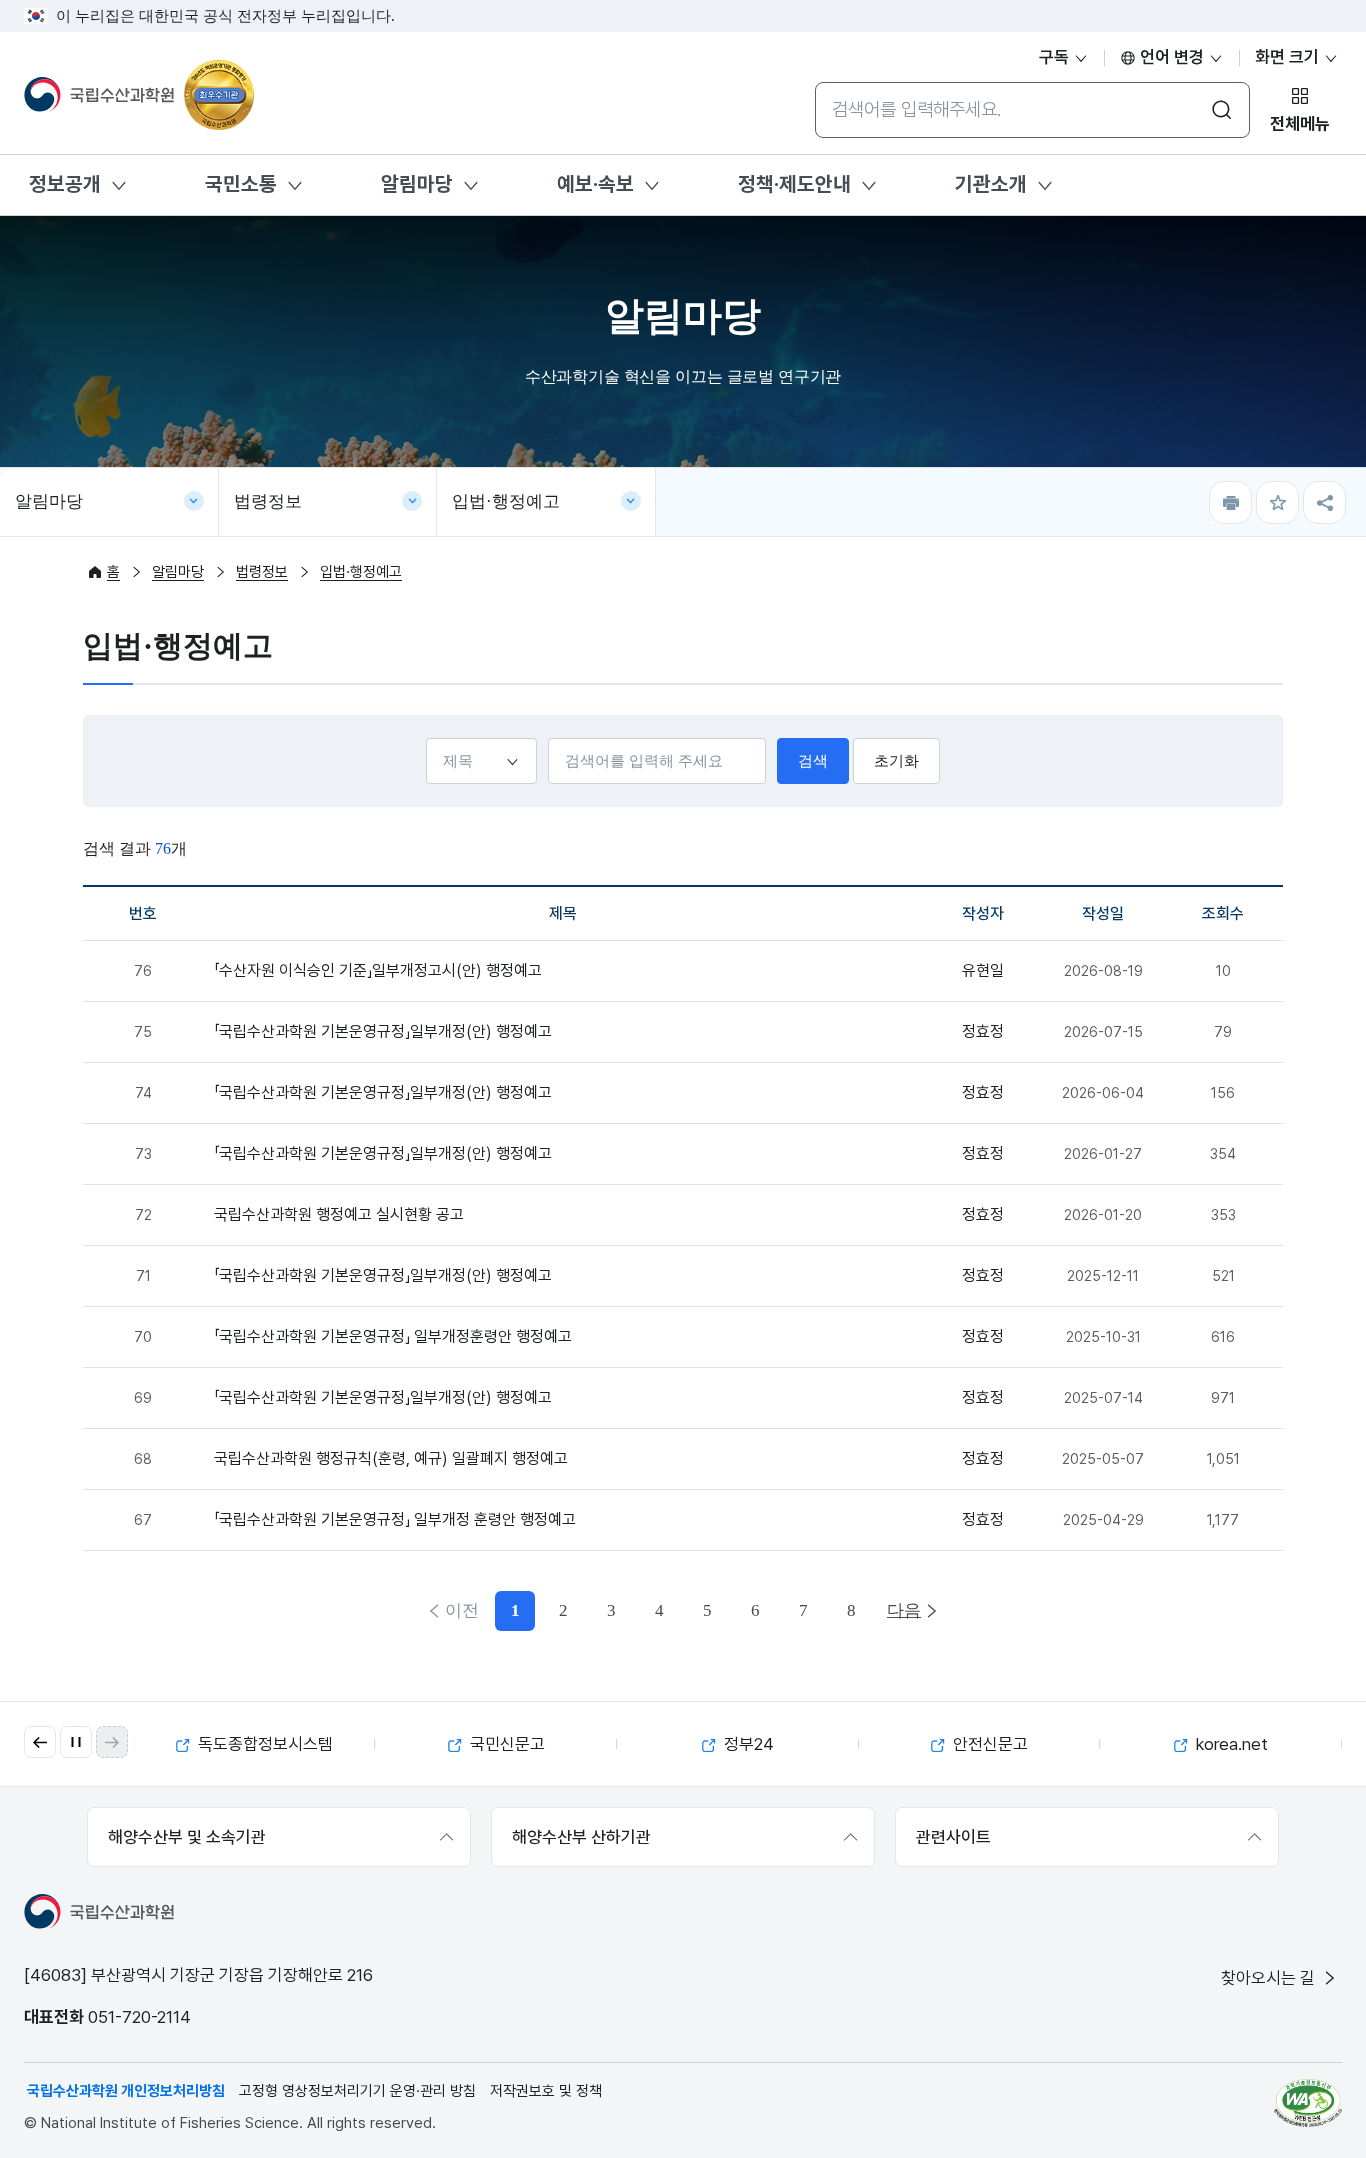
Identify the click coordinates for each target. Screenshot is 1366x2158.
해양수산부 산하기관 (581, 1837)
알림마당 (417, 184)
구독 (1056, 57)
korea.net (1230, 1744)
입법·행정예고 (506, 501)
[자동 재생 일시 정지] (76, 1742)
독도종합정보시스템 (263, 1744)
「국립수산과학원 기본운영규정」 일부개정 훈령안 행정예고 (395, 1519)
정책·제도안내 (794, 184)
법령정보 (268, 501)
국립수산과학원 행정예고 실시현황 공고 (339, 1214)
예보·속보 (595, 184)
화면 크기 (1289, 57)
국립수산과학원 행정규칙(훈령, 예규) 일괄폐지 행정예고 (391, 1458)
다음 (904, 1610)
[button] (40, 1742)
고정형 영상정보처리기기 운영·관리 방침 (357, 2091)
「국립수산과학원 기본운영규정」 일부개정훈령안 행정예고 (393, 1336)
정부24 (747, 1744)
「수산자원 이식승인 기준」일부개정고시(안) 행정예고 (378, 970)
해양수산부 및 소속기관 (187, 1837)
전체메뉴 (1300, 124)
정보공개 (65, 184)
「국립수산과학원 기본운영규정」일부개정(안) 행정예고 (383, 1031)
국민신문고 (505, 1744)
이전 (462, 1610)
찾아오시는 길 (1270, 1978)
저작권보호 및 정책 (546, 2091)
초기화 (896, 761)
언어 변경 (1172, 57)
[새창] (1308, 2103)
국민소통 (241, 184)
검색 (813, 761)
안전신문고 (988, 1744)
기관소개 (991, 184)
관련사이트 (953, 1837)
